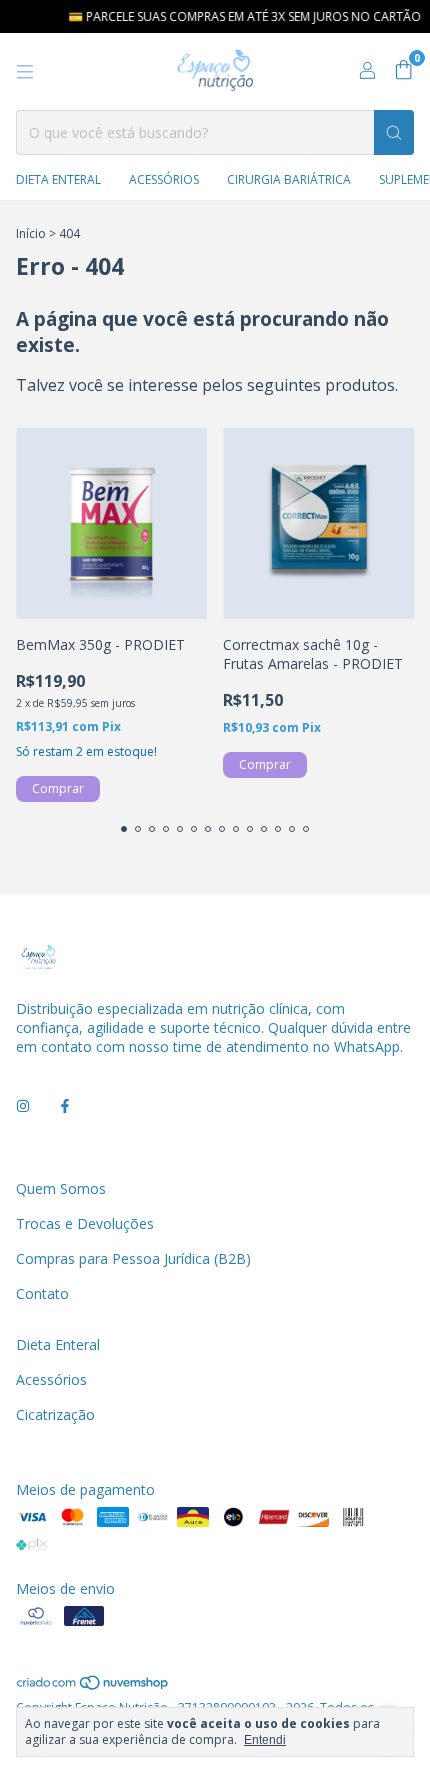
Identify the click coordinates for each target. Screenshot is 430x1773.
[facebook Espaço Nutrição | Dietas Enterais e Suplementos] (65, 1105)
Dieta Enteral (58, 179)
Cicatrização (55, 1414)
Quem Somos (61, 1188)
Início (31, 233)
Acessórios (164, 179)
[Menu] (25, 72)
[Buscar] (394, 132)
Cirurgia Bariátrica (289, 179)
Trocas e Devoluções (85, 1223)
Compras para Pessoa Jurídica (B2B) (133, 1258)
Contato (42, 1293)
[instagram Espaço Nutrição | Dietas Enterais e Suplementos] (23, 1105)
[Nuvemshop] (93, 1686)
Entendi (265, 1740)
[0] (403, 71)
